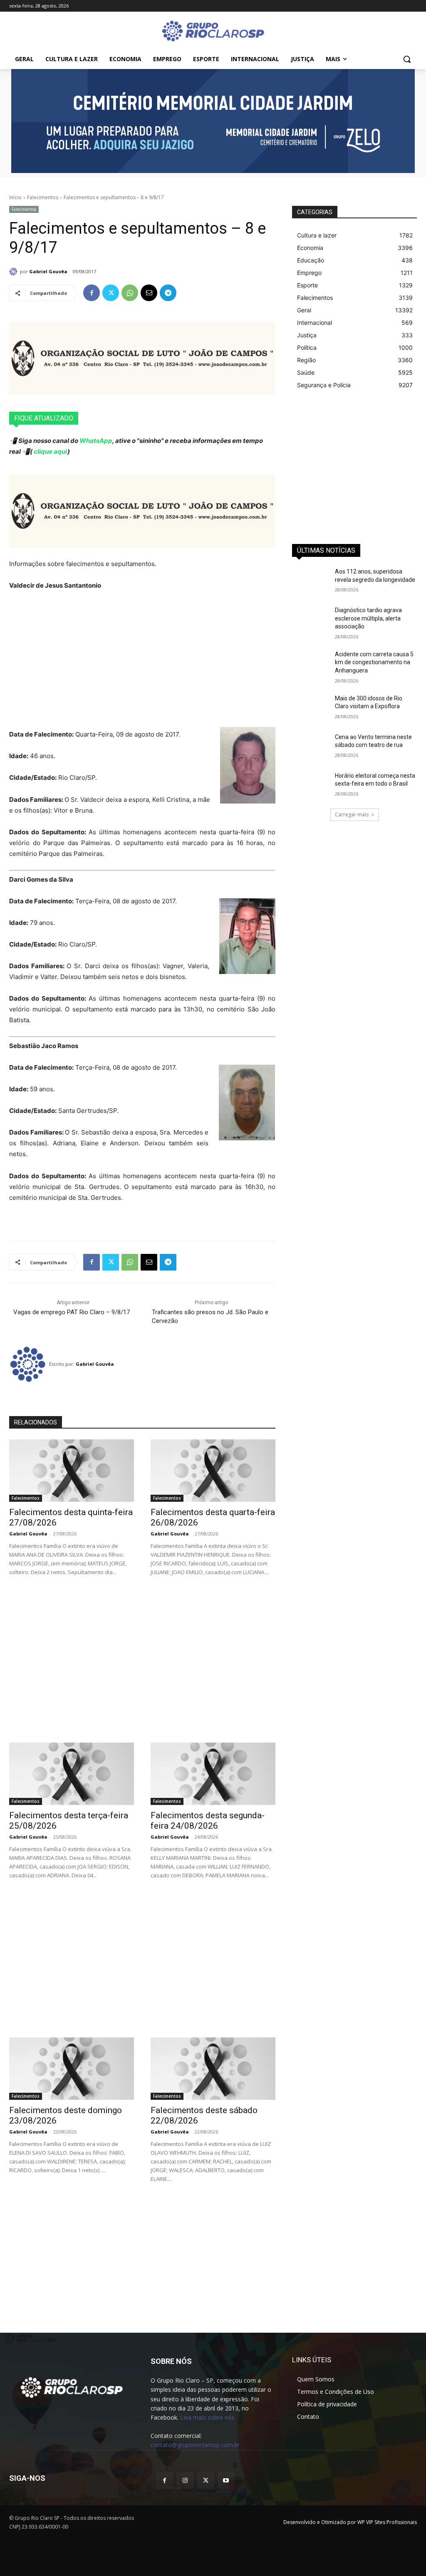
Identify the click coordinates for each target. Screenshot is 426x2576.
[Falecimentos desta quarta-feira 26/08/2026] (213, 1471)
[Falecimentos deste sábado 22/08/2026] (213, 2069)
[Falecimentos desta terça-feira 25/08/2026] (72, 1774)
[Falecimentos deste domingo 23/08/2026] (72, 2069)
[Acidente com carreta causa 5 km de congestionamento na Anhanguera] (311, 664)
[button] (407, 59)
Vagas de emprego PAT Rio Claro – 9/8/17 (72, 1312)
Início (15, 197)
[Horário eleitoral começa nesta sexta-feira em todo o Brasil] (311, 785)
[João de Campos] (142, 358)
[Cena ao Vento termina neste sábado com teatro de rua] (311, 746)
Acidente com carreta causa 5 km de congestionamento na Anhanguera (374, 662)
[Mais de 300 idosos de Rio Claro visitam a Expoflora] (311, 708)
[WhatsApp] (130, 293)
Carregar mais (352, 815)
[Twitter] (111, 293)
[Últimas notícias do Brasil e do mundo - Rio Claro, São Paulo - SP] (72, 2387)
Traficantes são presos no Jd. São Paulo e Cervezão (210, 1316)
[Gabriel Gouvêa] (15, 272)
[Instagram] (185, 2481)
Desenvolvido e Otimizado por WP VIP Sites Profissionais (350, 2522)
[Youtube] (226, 2481)
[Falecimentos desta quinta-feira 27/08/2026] (72, 1471)
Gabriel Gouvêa (48, 271)
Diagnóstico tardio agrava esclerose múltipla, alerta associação (368, 618)
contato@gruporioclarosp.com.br (195, 2445)
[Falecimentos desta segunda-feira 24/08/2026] (213, 1774)
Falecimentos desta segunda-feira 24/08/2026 (208, 1821)
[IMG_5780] (213, 121)
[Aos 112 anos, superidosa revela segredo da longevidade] (311, 581)
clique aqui (50, 451)
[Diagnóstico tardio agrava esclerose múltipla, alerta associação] (311, 619)
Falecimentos (43, 197)
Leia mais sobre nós (207, 2417)
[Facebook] (92, 293)
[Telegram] (168, 293)
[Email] (149, 293)
